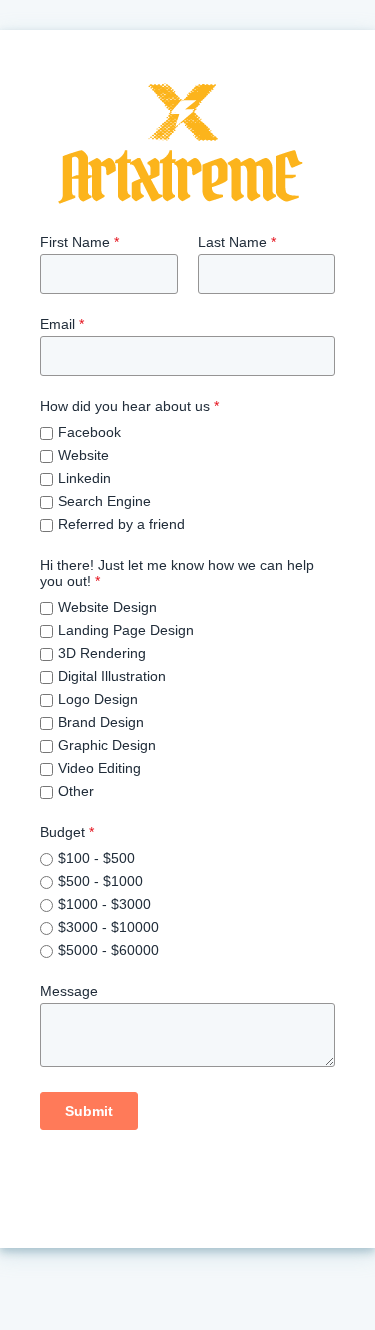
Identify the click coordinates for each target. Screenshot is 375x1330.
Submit (89, 1111)
